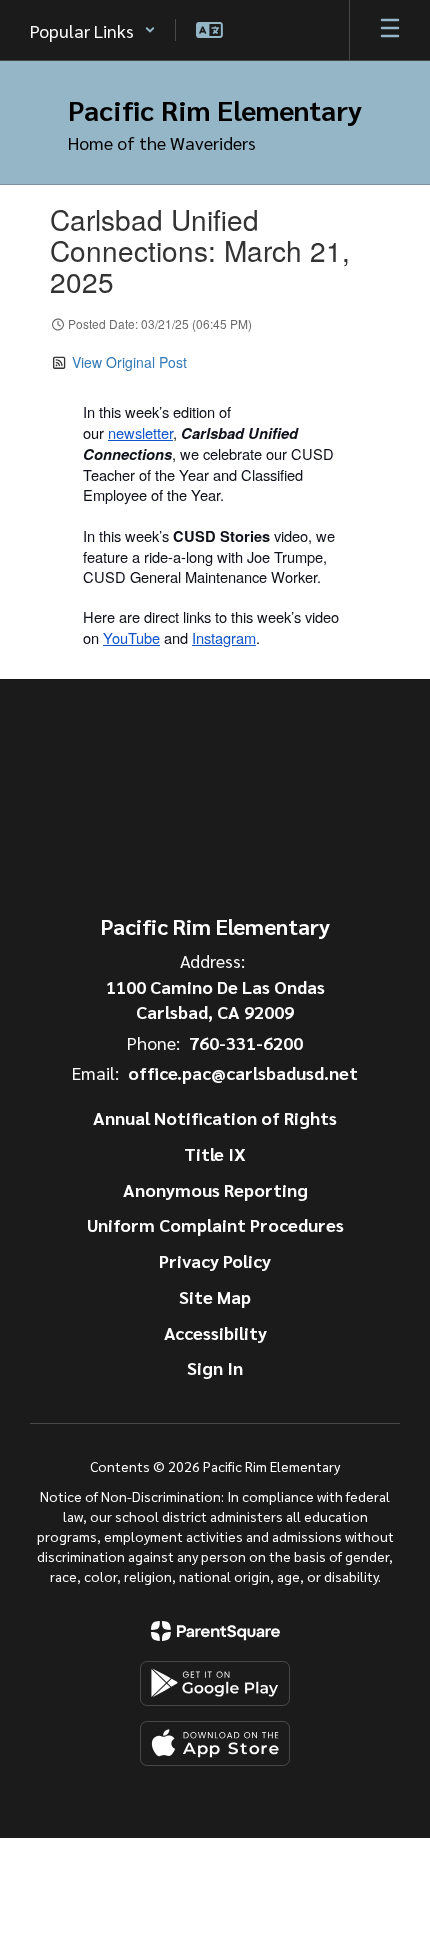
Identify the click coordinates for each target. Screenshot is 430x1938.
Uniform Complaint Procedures (215, 1224)
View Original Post (129, 362)
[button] (93, 30)
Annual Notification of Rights (215, 1117)
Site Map (215, 1296)
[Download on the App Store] (215, 1743)
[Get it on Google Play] (215, 1683)
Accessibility (215, 1332)
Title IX (215, 1153)
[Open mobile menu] (390, 30)
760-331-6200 (246, 1042)
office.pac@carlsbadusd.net (243, 1072)
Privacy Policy (215, 1260)
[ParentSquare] (215, 1631)
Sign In (215, 1367)
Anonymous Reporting (215, 1189)
